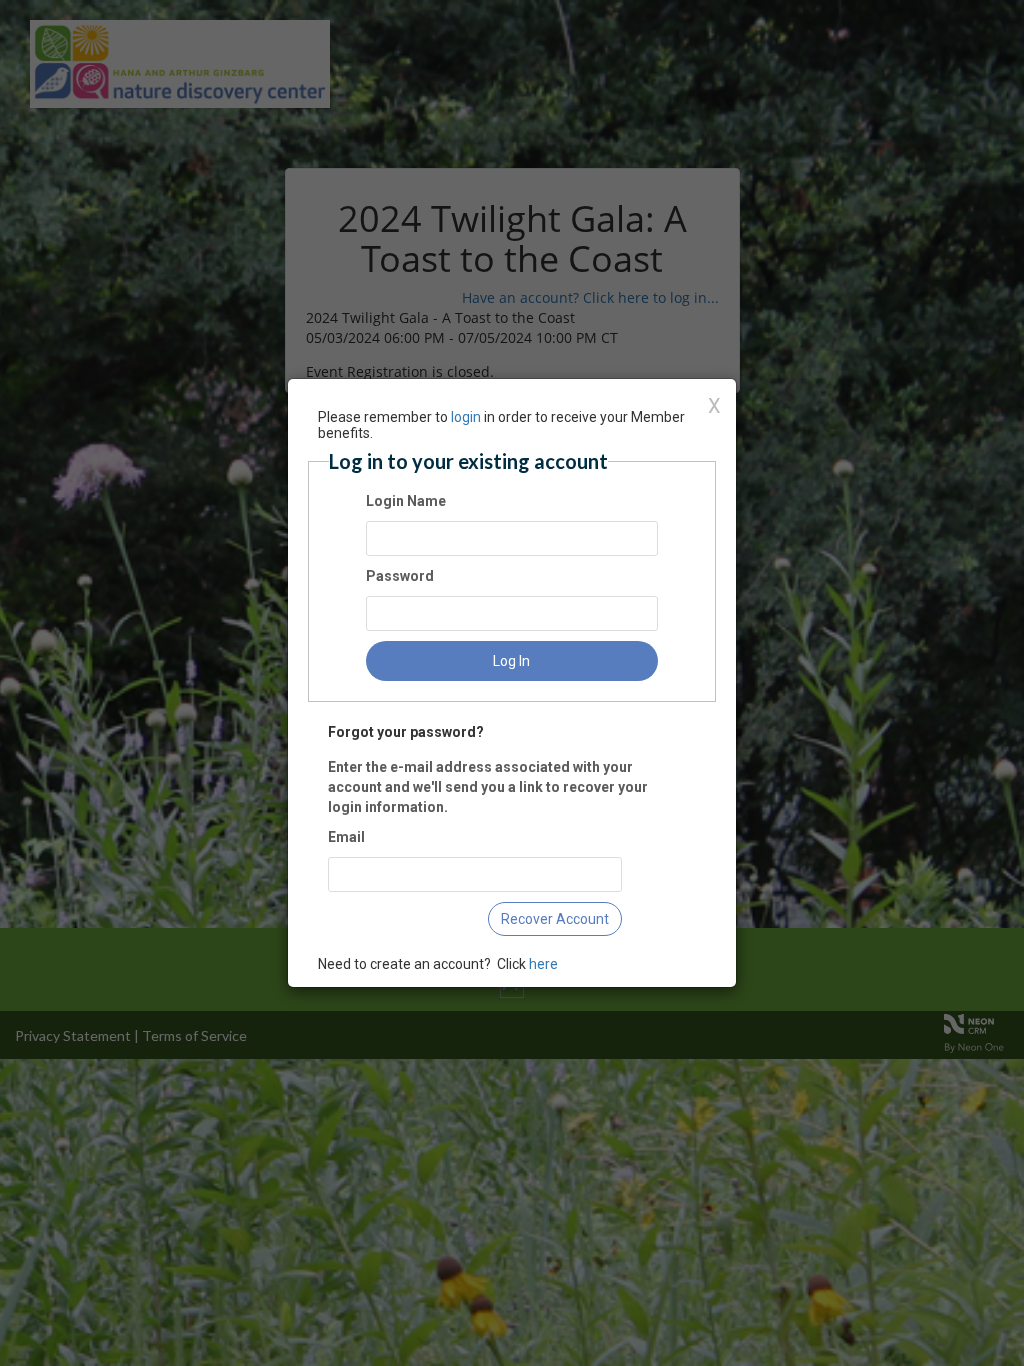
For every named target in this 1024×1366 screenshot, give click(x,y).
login (466, 417)
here (543, 964)
